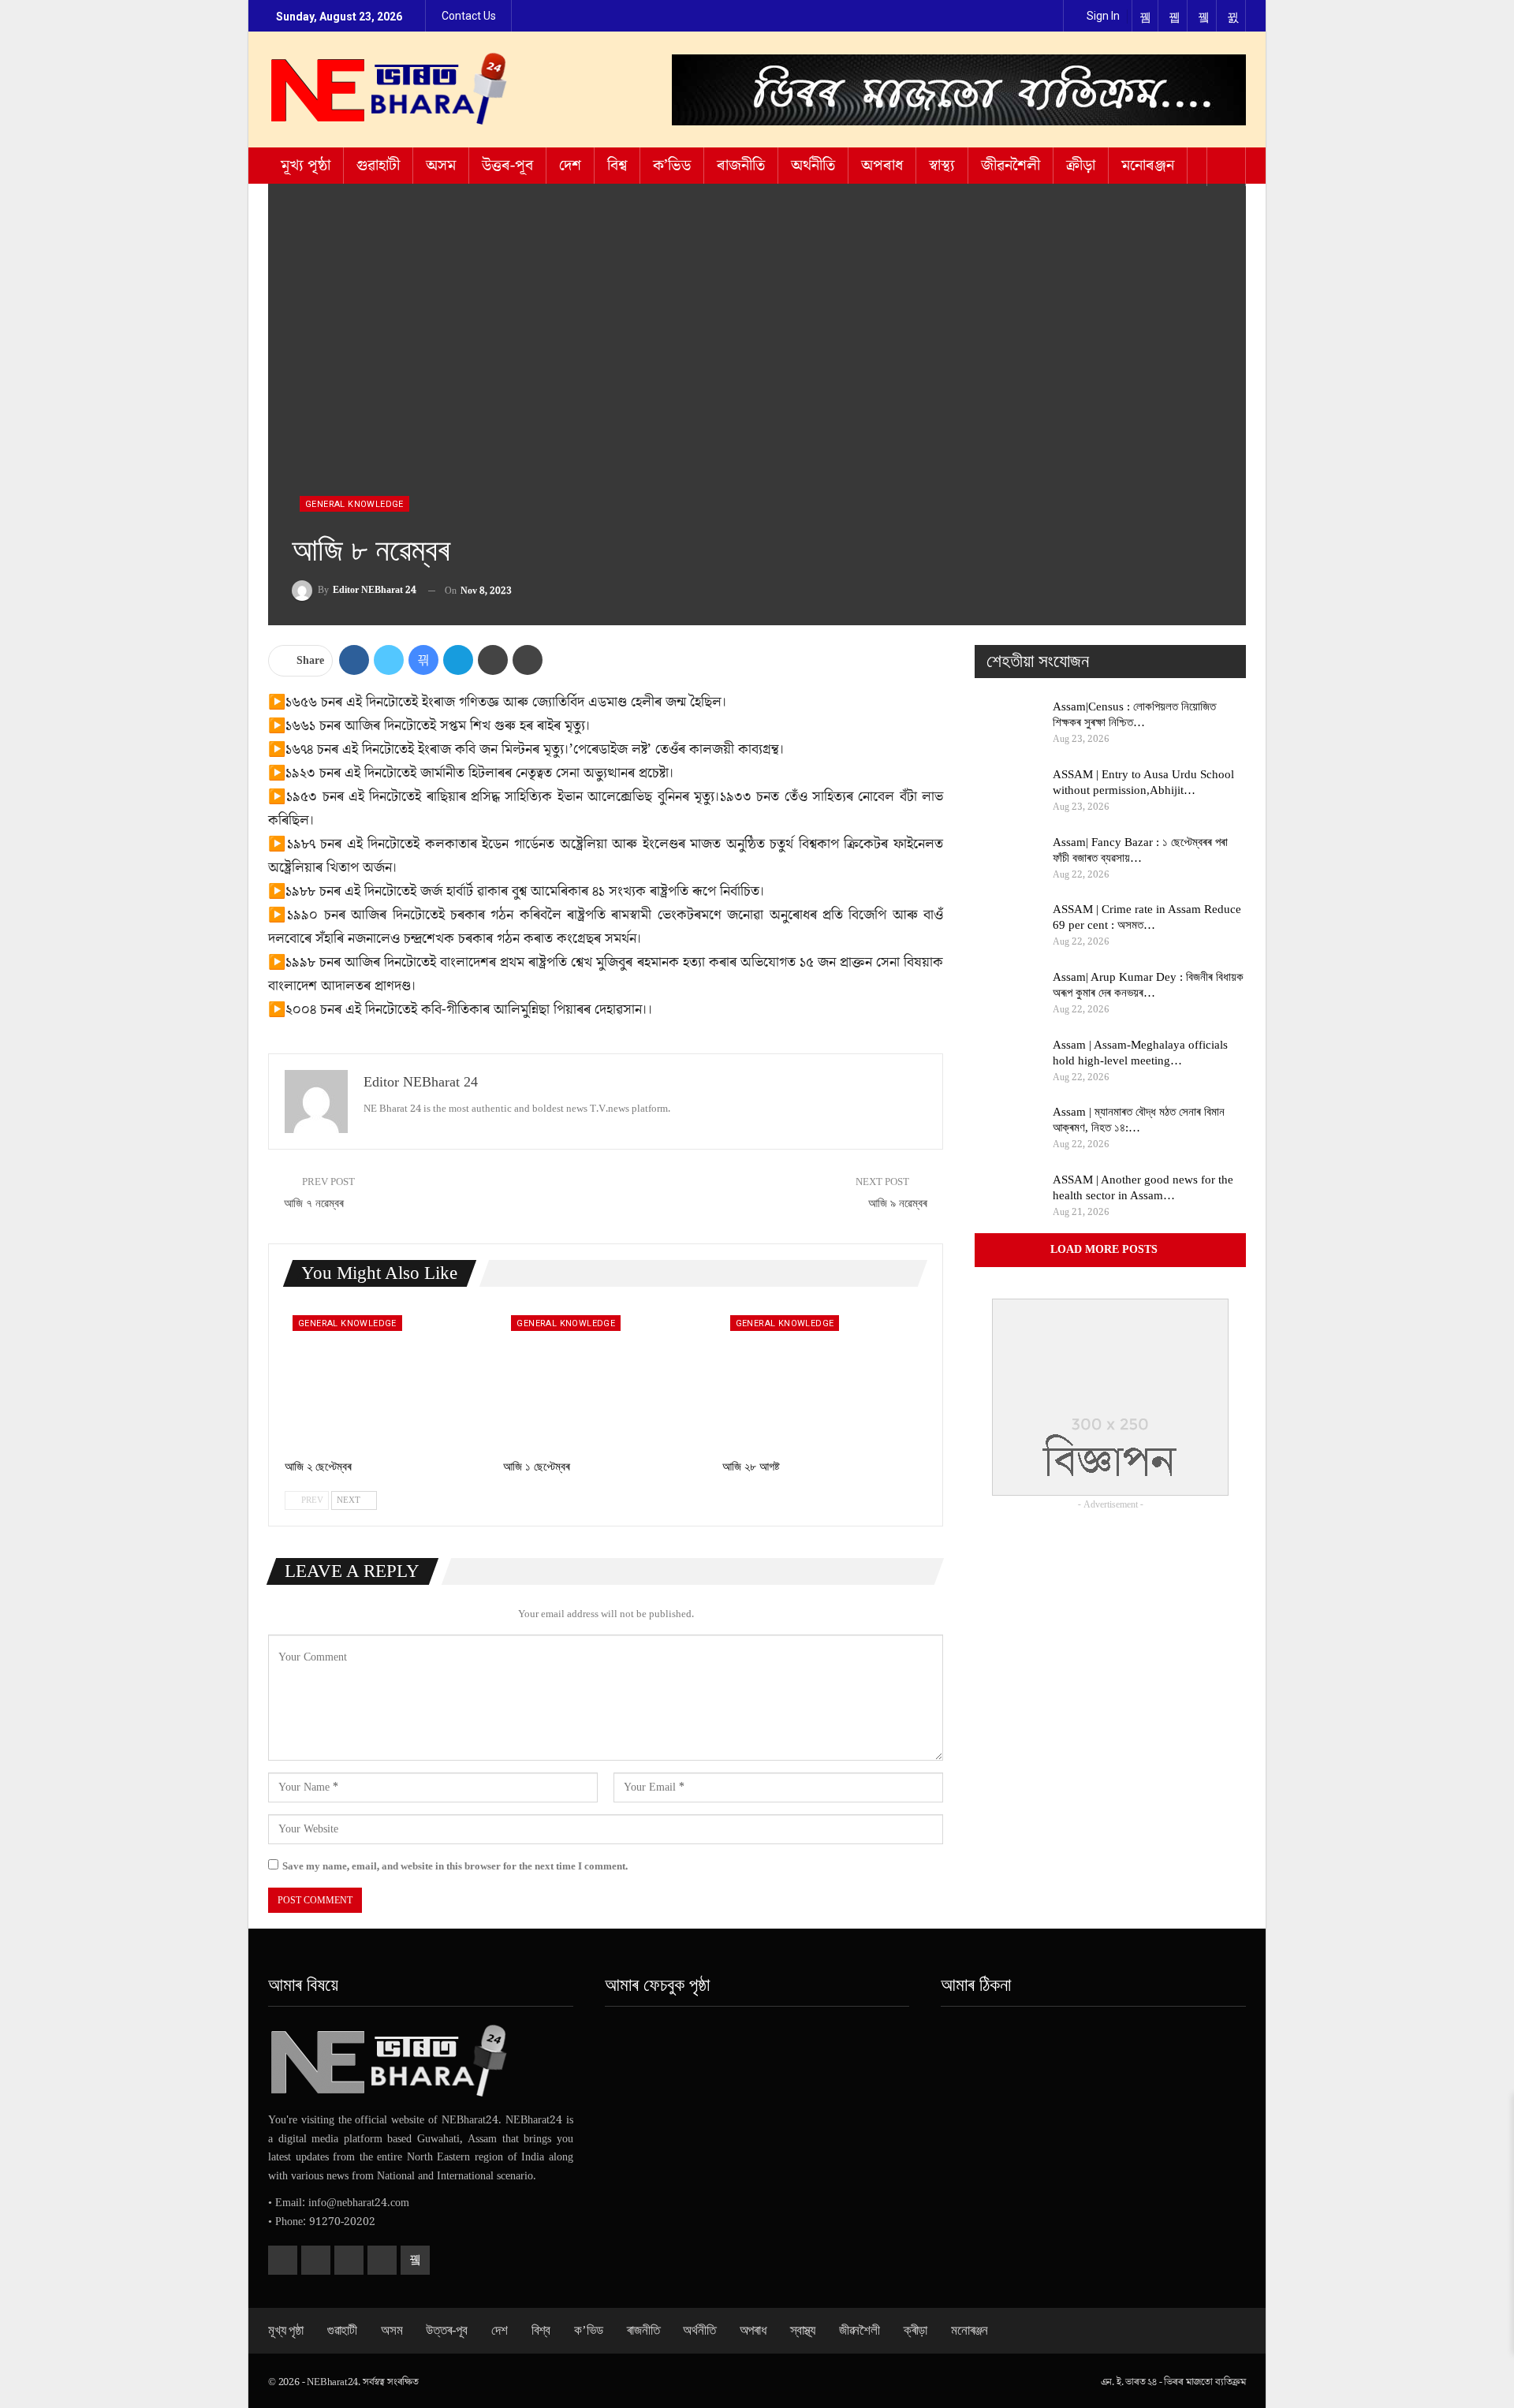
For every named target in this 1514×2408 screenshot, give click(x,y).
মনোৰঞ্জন (1148, 166)
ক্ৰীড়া (1081, 166)
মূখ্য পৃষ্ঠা (306, 166)
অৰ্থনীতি (813, 166)
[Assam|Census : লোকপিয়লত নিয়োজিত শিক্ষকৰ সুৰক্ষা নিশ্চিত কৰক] (1009, 724)
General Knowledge (354, 504)
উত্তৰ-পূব (507, 166)
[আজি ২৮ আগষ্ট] (824, 1379)
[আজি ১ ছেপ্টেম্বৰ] (605, 1379)
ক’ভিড (672, 166)
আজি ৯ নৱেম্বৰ (898, 1203)
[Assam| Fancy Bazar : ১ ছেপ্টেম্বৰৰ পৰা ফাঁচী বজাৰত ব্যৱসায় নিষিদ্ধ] (1009, 859)
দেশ (570, 166)
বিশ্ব (617, 166)
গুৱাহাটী (378, 166)
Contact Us (469, 16)
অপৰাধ (882, 166)
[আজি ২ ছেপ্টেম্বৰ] (387, 1379)
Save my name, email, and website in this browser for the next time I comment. (455, 1866)
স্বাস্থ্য (942, 166)
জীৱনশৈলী (1011, 166)
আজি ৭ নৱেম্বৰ (314, 1203)
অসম (441, 166)
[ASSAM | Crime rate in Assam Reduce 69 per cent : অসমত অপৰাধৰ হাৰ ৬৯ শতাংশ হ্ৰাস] (1009, 926)
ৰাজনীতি (741, 166)
